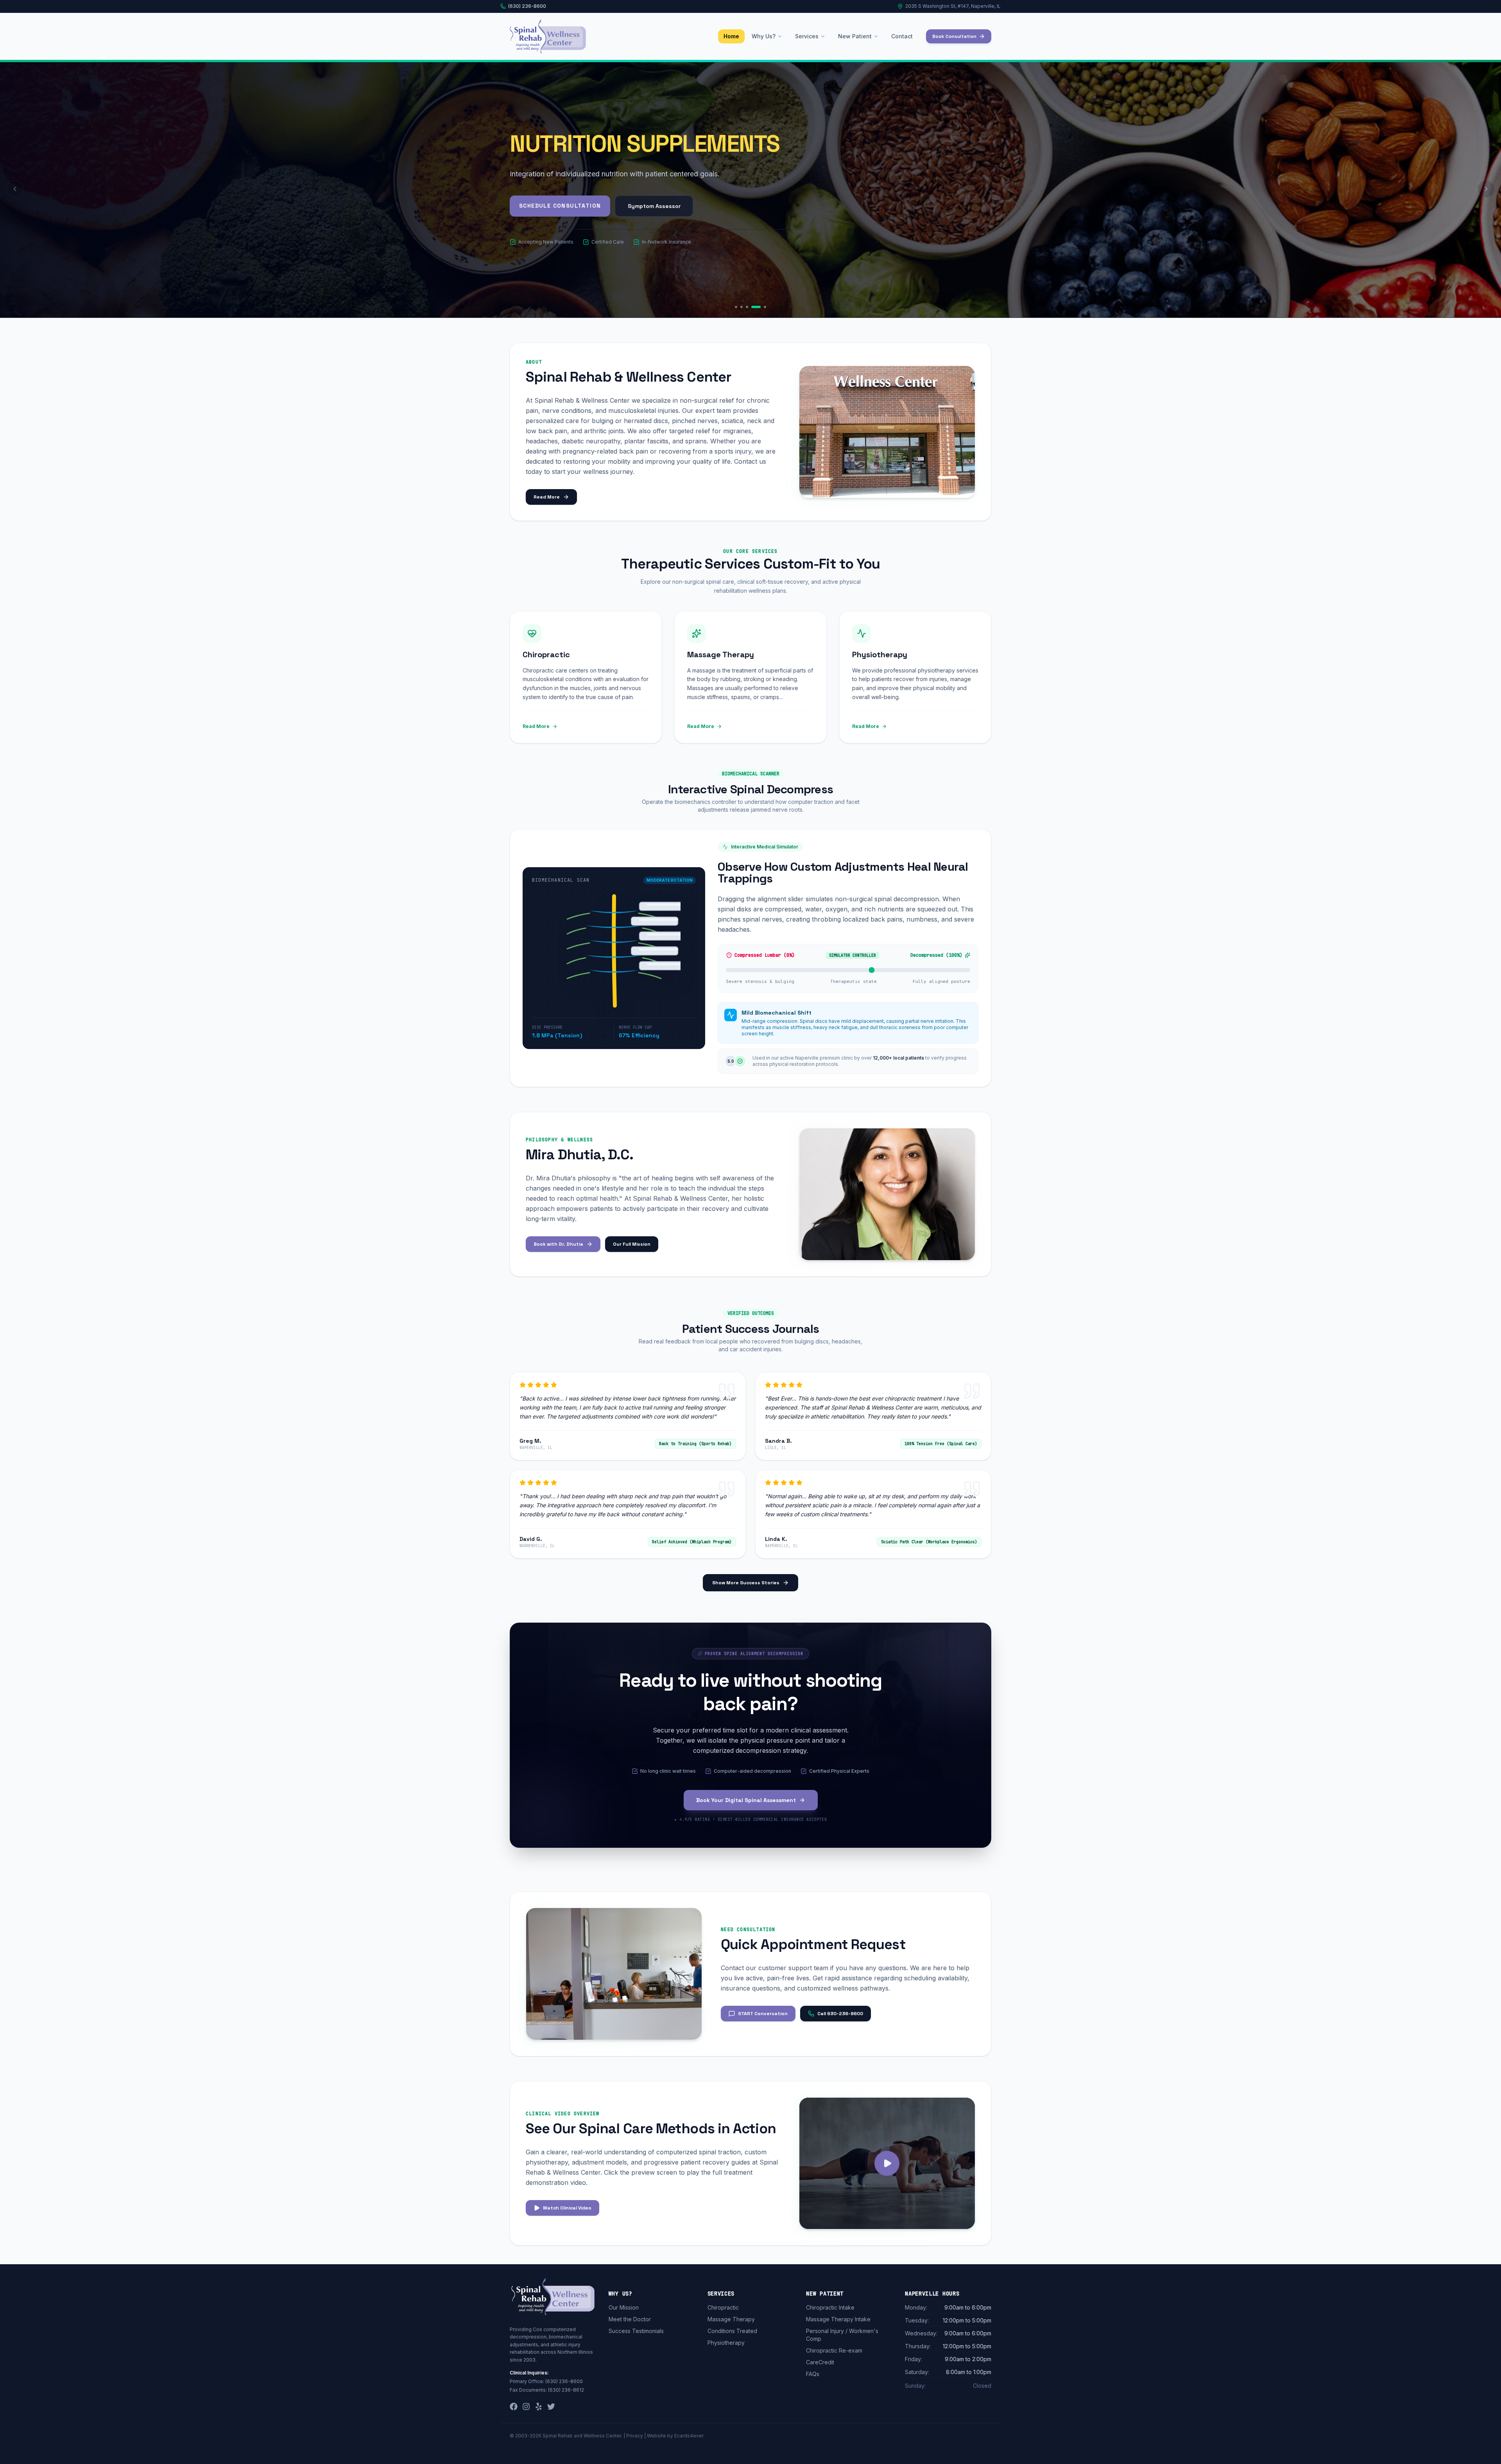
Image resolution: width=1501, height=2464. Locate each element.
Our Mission (624, 2307)
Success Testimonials (636, 2331)
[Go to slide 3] (754, 307)
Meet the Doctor (630, 2319)
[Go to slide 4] (759, 307)
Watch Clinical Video (567, 2208)
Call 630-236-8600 (840, 2014)
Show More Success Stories (746, 1583)
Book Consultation (954, 36)
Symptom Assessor (654, 235)
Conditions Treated (732, 2331)
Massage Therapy (731, 2319)
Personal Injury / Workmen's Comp (842, 2335)
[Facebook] (514, 2407)
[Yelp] (539, 2407)
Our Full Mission (632, 1244)
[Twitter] (551, 2407)
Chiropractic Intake (830, 2307)
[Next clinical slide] (1486, 189)
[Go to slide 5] (765, 307)
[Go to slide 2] (749, 307)
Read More (547, 497)
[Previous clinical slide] (15, 189)
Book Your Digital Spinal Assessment (746, 1800)
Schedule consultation (560, 235)
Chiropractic (723, 2307)
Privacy (635, 2436)
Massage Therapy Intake (838, 2319)
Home (731, 36)
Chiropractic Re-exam (834, 2350)
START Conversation (763, 2014)
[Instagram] (526, 2407)
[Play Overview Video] (887, 2163)
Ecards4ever (689, 2436)
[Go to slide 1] (740, 307)
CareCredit (820, 2362)
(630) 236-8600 (527, 6)
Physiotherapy (726, 2343)
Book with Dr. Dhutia (558, 1244)
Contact (902, 36)
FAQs (813, 2374)
